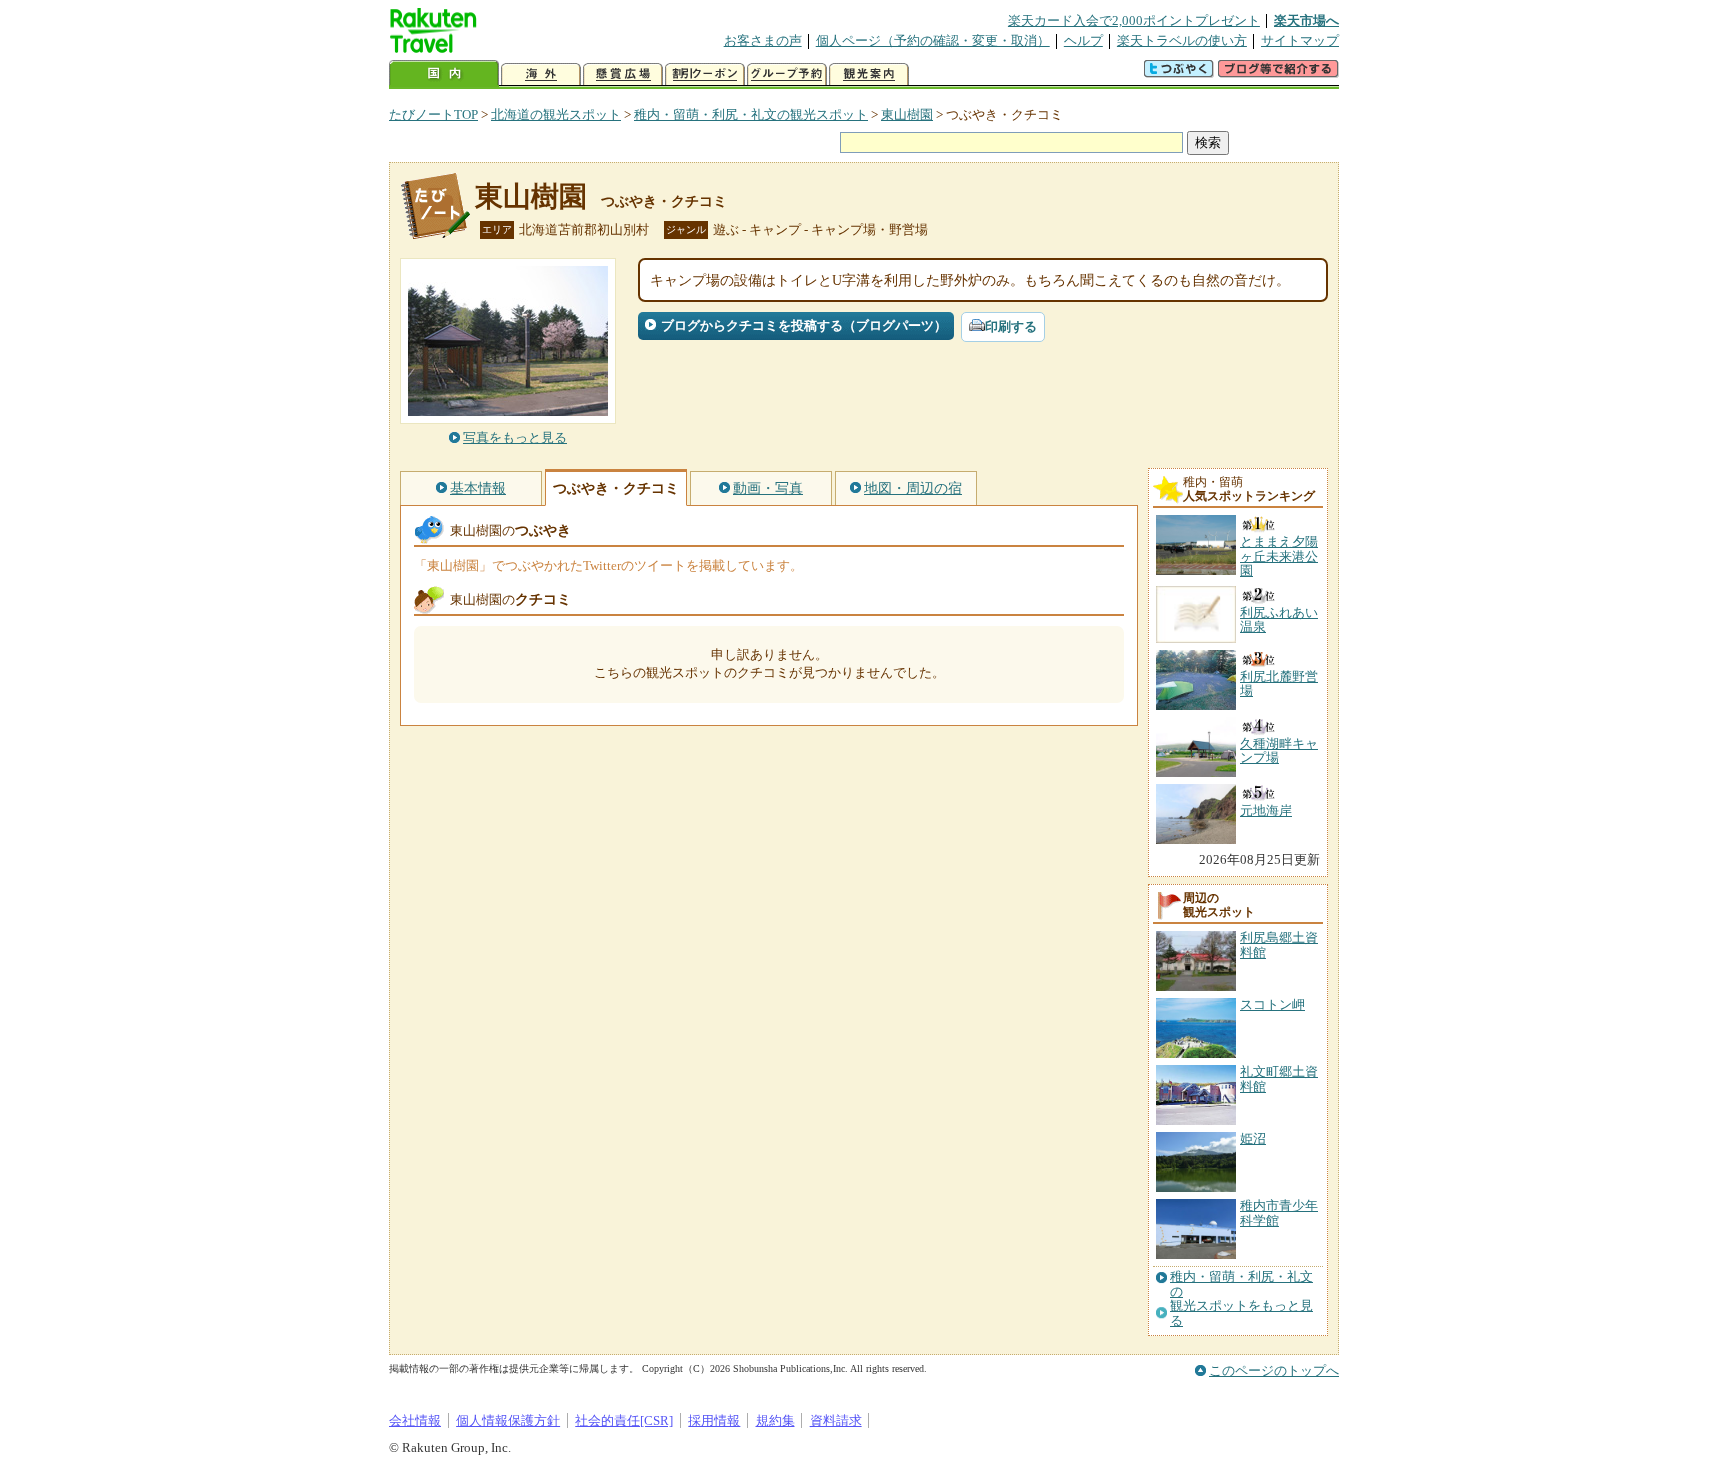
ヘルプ (1083, 40)
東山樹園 (907, 114)
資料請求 (836, 1420)
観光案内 (869, 74)
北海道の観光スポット (556, 114)
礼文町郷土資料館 (1279, 1078)
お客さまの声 (763, 40)
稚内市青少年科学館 (1279, 1212)
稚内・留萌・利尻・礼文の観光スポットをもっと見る (1241, 1298)
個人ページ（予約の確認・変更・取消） (933, 40)
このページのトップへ (1274, 1370)
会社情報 (415, 1420)
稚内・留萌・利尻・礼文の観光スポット (751, 114)
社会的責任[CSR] (624, 1420)
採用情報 (714, 1420)
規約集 (775, 1420)
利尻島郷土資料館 (1279, 944)
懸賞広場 (623, 74)
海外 (541, 74)
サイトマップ (1300, 40)
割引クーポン (705, 74)
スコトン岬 (1272, 1004)
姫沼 (1253, 1138)
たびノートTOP (433, 114)
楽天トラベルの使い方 (1182, 40)
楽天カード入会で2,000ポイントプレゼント (1134, 20)
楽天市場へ (1306, 20)
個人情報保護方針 (508, 1420)
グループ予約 (787, 74)
